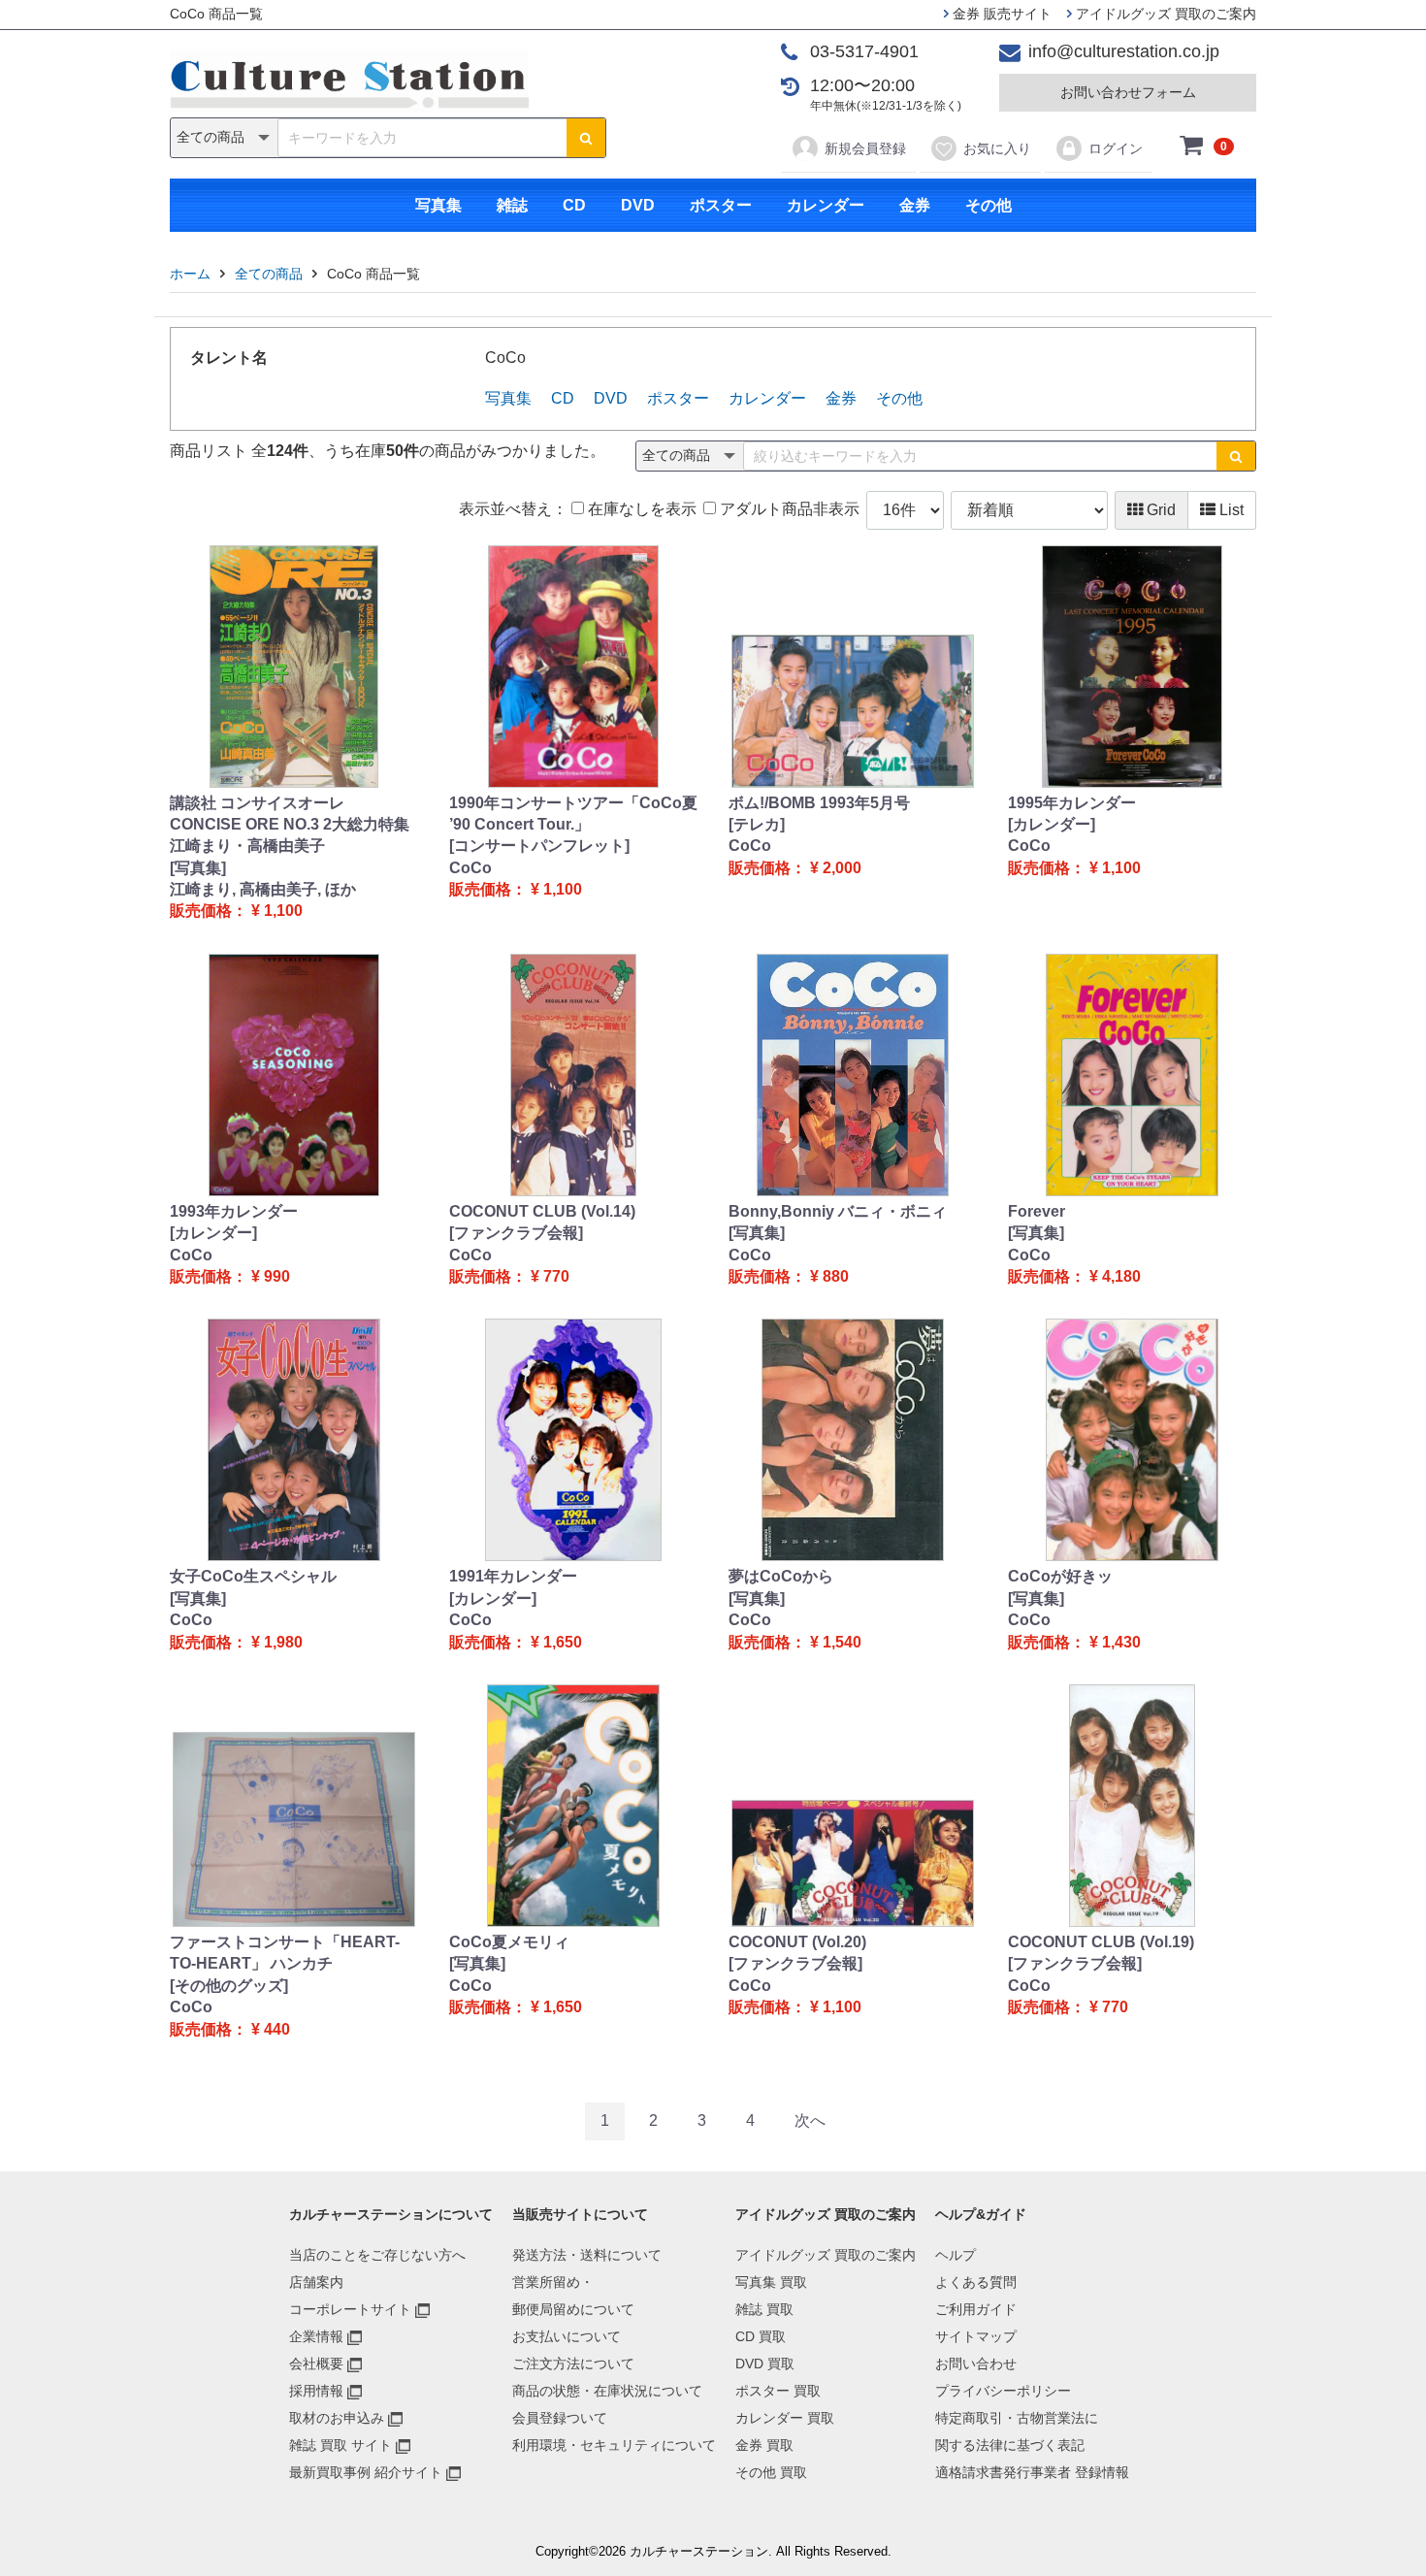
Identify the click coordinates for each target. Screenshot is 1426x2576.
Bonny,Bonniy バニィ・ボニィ (838, 1211)
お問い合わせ (976, 2364)
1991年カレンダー (513, 1576)
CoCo (470, 868)
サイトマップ (976, 2336)
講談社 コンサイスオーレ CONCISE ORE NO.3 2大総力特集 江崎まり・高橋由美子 (290, 825)
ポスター (721, 205)
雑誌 (512, 205)
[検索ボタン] (586, 138)
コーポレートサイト (350, 2309)
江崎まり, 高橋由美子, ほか (263, 889)
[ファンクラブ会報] (516, 1233)
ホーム (190, 274)
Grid (1159, 510)
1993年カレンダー (234, 1211)
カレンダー (826, 205)
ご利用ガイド (976, 2309)
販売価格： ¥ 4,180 (1074, 1276)
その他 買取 (771, 2472)
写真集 (438, 205)
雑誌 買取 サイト (340, 2445)
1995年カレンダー (1072, 803)
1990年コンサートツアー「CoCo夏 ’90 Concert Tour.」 (573, 814)
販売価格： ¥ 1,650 (516, 1642)
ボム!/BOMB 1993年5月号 (819, 803)
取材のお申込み (337, 2418)
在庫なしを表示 (640, 509)
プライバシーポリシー (1003, 2391)
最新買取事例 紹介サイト (366, 2472)
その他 (988, 205)
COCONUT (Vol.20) (797, 1942)
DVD (638, 205)
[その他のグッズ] (229, 1986)
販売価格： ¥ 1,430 (1074, 1642)
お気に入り (997, 148)
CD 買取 (761, 2336)
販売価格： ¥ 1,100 (236, 911)
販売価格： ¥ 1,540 (795, 1642)
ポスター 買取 (778, 2391)
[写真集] (198, 868)
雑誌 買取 (764, 2309)
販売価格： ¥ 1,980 (236, 1642)
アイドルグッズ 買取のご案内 (1164, 14)
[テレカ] (757, 824)
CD (574, 205)
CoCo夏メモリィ (509, 1942)
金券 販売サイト (1000, 14)
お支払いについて (567, 2336)
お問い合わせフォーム (1128, 92)
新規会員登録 (865, 148)
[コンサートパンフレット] (539, 846)
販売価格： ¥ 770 (509, 1276)
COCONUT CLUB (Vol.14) (542, 1211)
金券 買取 (764, 2445)
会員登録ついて (560, 2418)
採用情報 (316, 2391)
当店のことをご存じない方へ (377, 2255)
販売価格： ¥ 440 (230, 2029)
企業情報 (316, 2336)
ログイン (1116, 148)
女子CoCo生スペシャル (253, 1576)
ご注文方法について (573, 2364)
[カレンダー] (1052, 824)
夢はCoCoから (781, 1576)
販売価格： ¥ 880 (789, 1276)
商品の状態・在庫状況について (607, 2391)
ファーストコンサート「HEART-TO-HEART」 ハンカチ (285, 1953)
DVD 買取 (765, 2364)
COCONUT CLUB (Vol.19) (1101, 1942)
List (1230, 510)
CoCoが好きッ (1060, 1576)
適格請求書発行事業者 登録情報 (1032, 2472)
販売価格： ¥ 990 (230, 1276)
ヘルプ (956, 2255)
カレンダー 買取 (785, 2418)
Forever (1037, 1211)
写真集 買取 (771, 2282)
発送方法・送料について (587, 2255)
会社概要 (316, 2364)
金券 (915, 205)
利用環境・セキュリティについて (614, 2445)
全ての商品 (269, 274)
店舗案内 (316, 2282)
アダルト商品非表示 (788, 509)
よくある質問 (976, 2282)
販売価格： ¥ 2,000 (795, 868)
